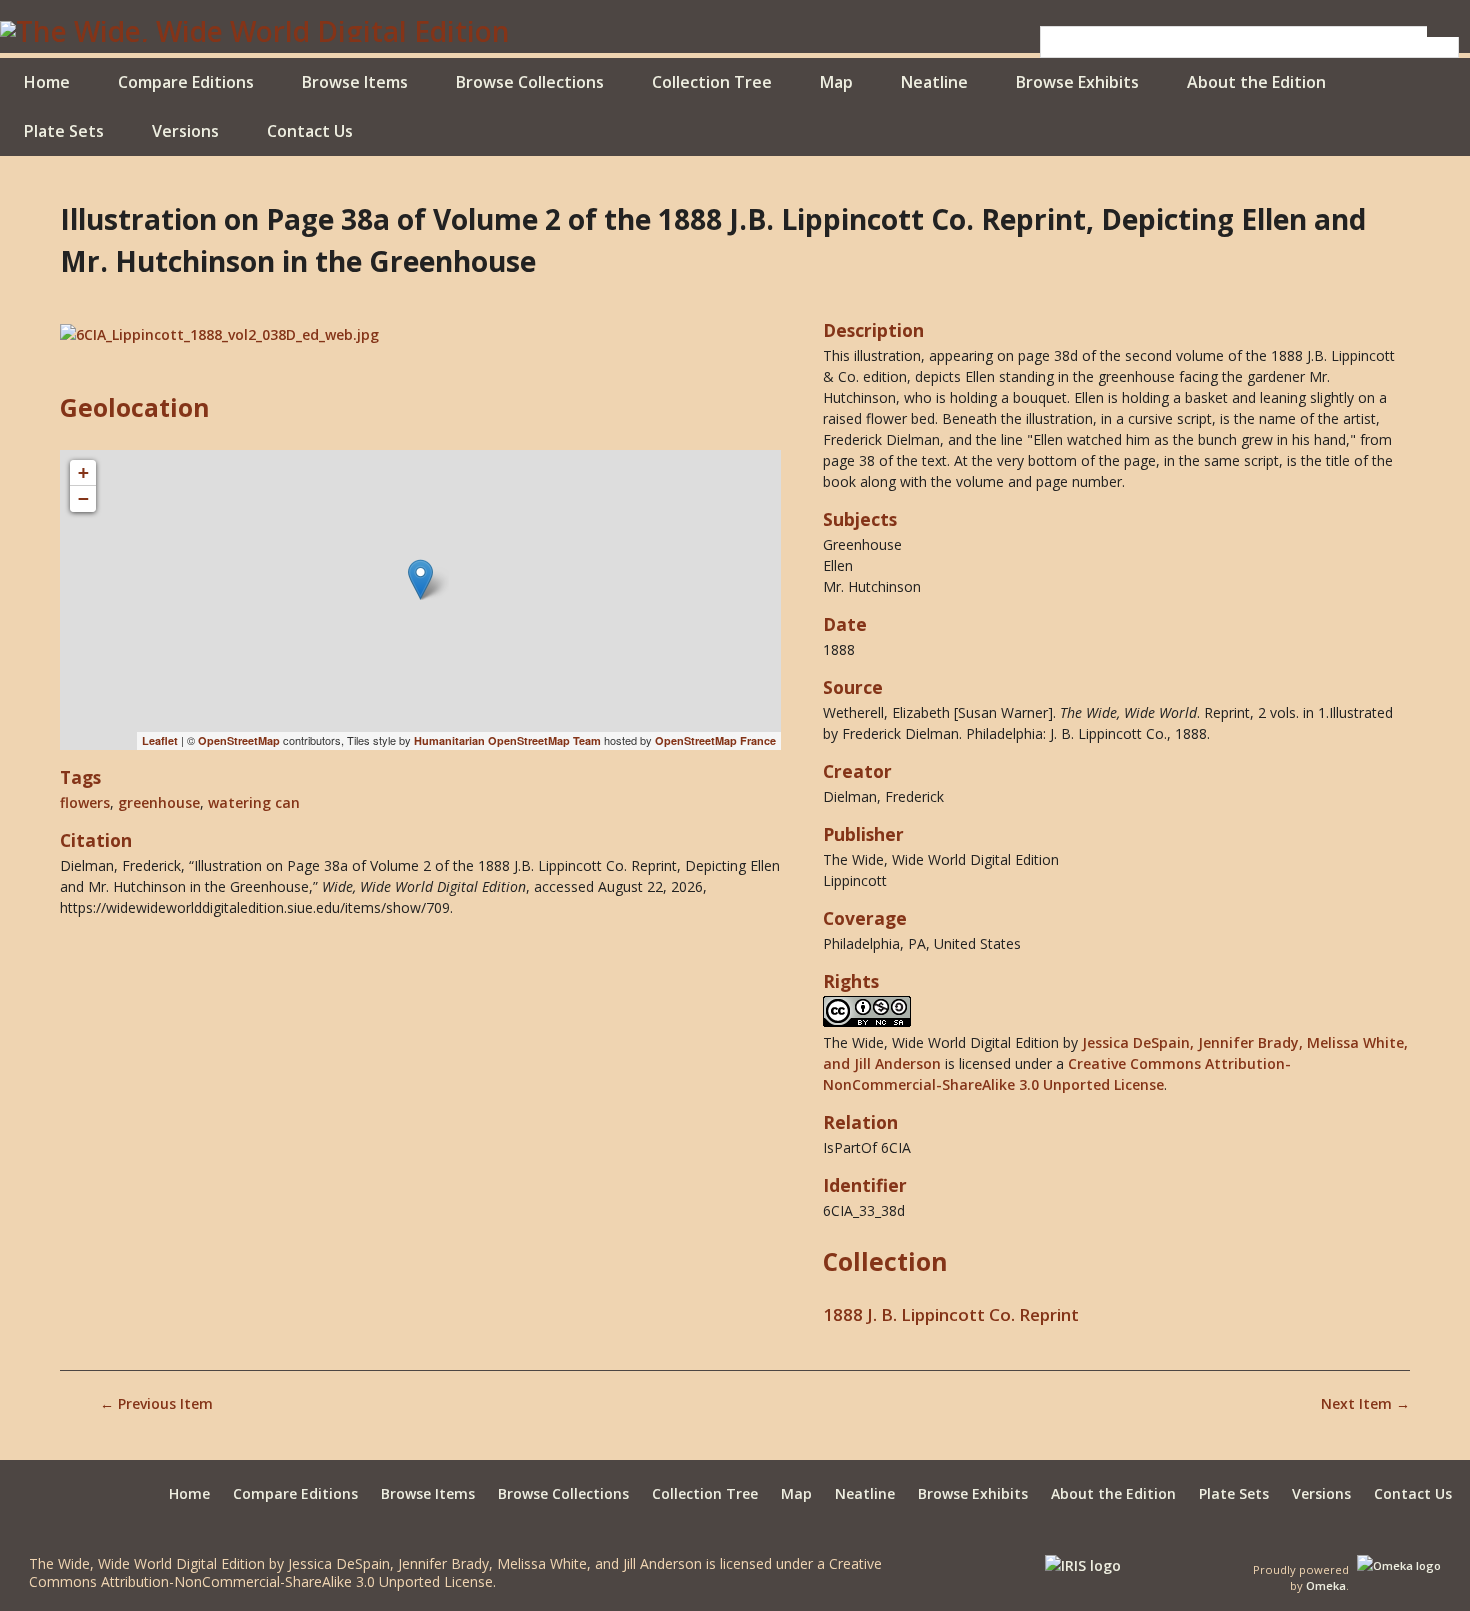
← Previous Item (156, 1403)
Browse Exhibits (1077, 82)
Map (836, 82)
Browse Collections (530, 82)
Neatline (934, 82)
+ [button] (83, 472)
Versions (185, 131)
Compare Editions (186, 82)
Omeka (1326, 1585)
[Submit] (1443, 31)
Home (47, 82)
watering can (254, 802)
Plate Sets (64, 131)
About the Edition (1256, 82)
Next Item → (1365, 1403)
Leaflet (160, 740)
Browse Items (355, 82)
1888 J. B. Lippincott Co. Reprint (951, 1314)
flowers (85, 802)
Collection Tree (712, 82)
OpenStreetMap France (715, 740)
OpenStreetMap (239, 740)
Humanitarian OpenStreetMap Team (507, 740)
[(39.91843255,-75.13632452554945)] (420, 579)
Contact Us (310, 131)
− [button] (83, 498)
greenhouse (159, 802)
